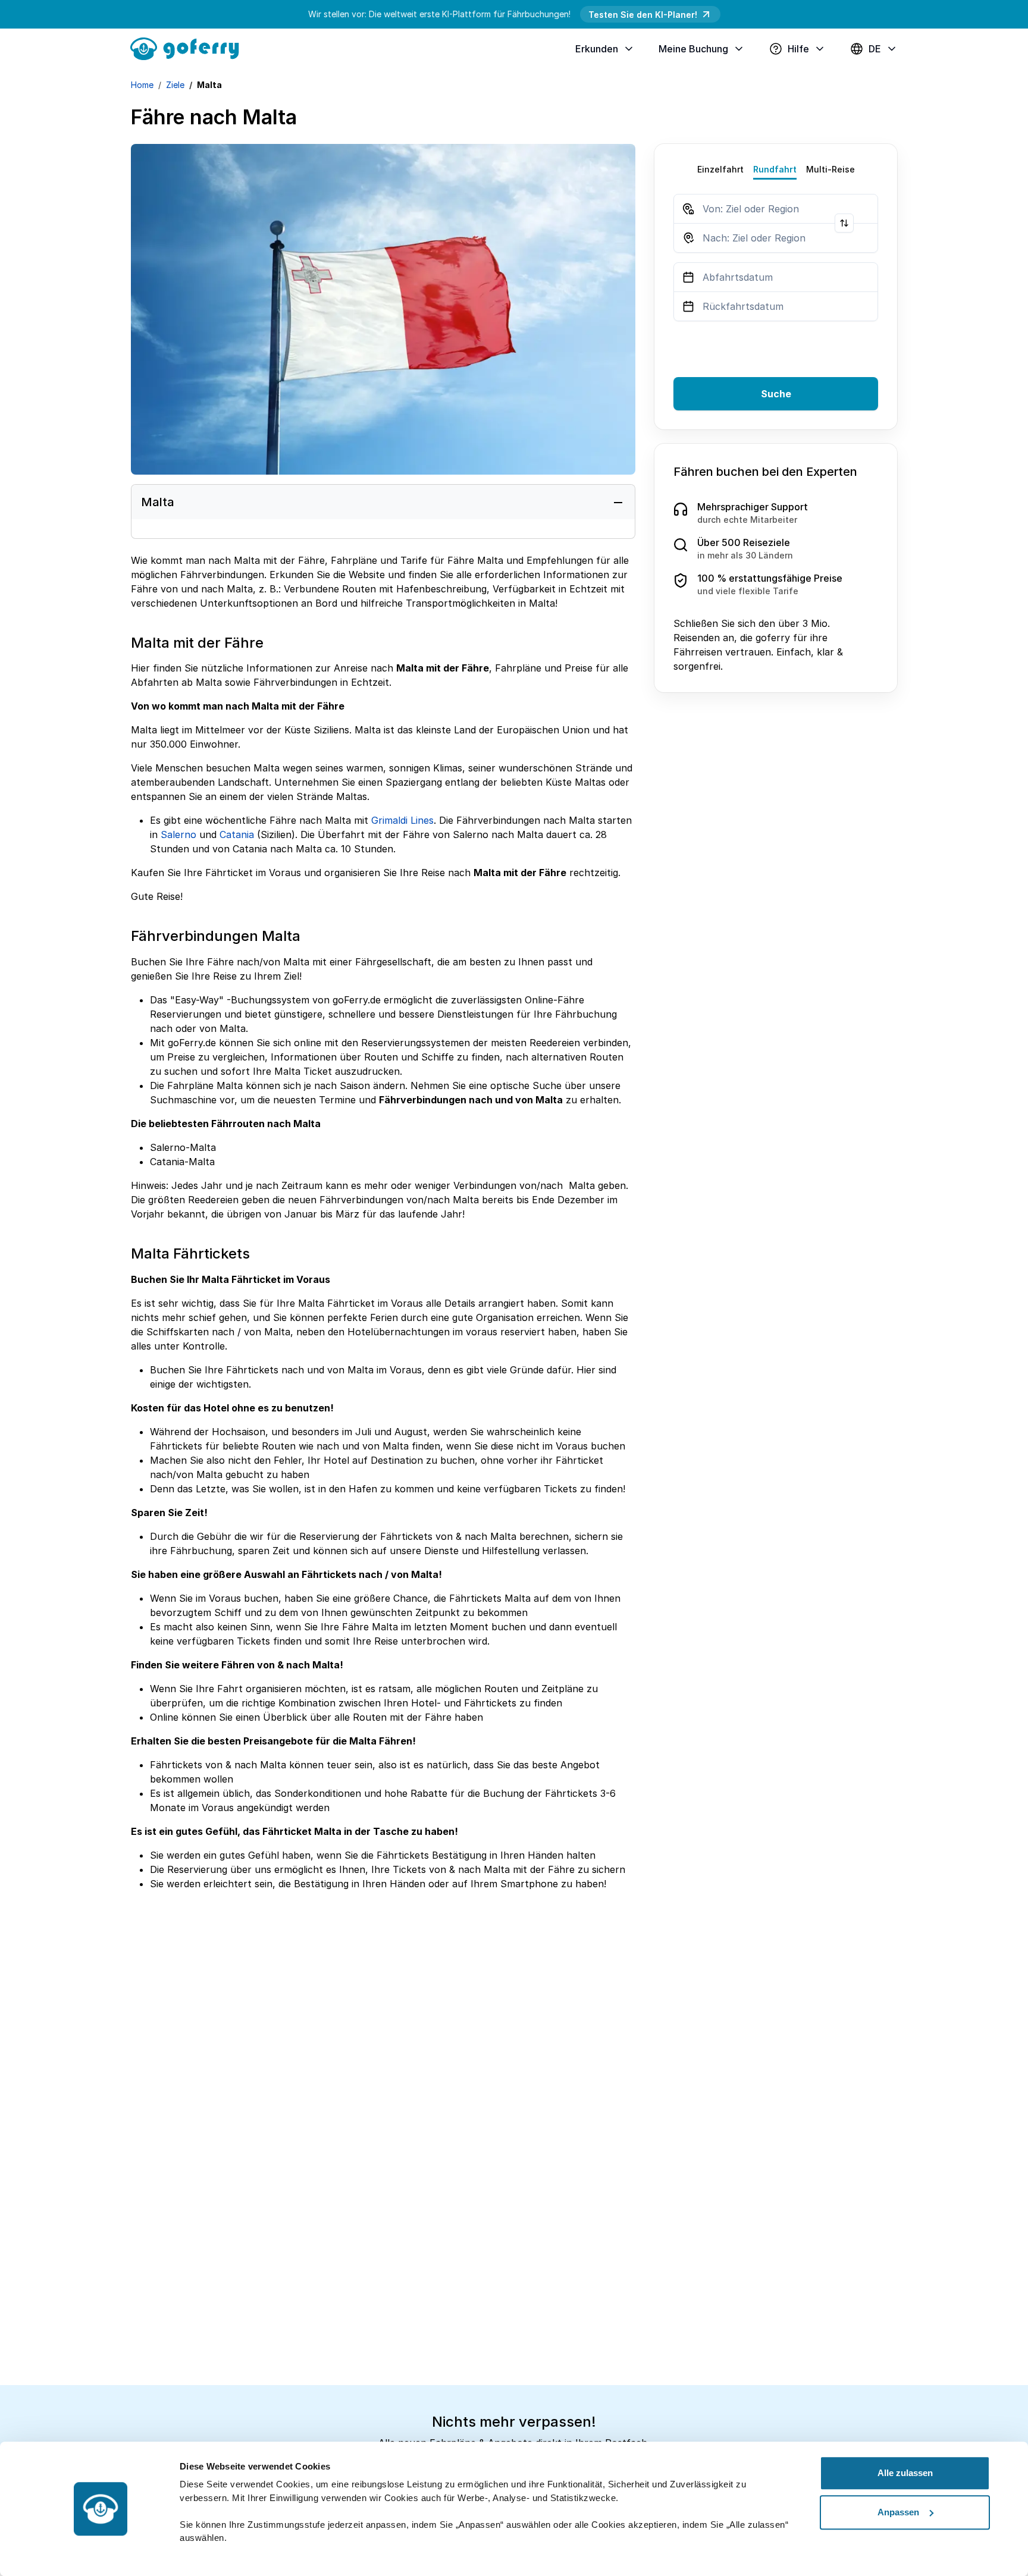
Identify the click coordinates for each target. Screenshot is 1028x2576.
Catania (237, 834)
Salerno (178, 834)
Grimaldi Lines (402, 820)
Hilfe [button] (798, 49)
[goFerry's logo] (189, 48)
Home (142, 85)
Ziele (175, 85)
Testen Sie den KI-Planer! (643, 15)
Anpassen (898, 2512)
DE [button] (875, 49)
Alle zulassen (905, 2473)
